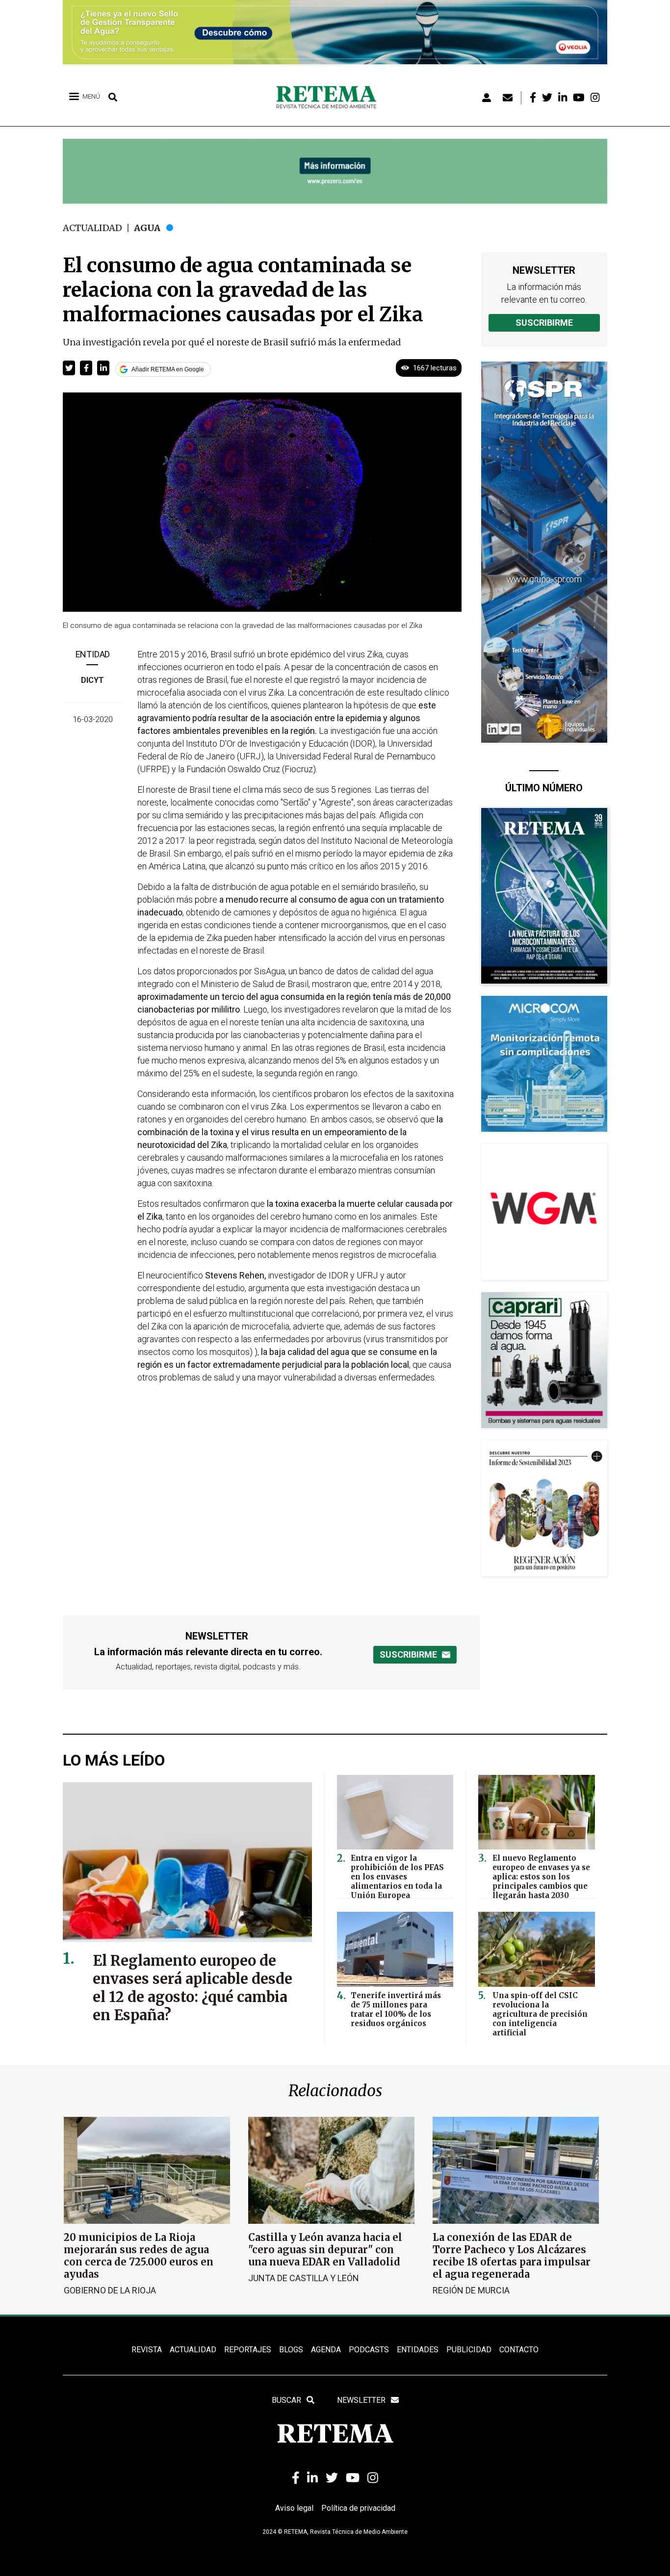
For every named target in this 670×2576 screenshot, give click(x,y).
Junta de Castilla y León (304, 2278)
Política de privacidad (358, 2508)
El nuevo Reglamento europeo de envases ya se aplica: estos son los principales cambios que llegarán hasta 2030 (541, 1877)
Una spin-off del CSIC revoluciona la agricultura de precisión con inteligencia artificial (540, 2014)
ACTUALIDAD (193, 2350)
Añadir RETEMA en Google (168, 369)
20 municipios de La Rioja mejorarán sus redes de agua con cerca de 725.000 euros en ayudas (139, 2256)
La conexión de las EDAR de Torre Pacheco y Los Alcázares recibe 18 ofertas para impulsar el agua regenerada (512, 2256)
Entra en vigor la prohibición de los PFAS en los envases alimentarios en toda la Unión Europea (397, 1877)
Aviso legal (294, 2508)
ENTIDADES (418, 2350)
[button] (69, 368)
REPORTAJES (248, 2350)
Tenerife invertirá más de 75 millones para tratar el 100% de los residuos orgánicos (396, 2009)
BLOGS (291, 2350)
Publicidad (469, 2350)
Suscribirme (544, 323)
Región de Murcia (471, 2290)
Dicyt (92, 680)
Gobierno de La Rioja (110, 2290)
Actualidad (92, 228)
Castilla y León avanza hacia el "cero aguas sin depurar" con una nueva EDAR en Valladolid (325, 2250)
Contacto (519, 2350)
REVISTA (147, 2350)
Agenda (326, 2350)
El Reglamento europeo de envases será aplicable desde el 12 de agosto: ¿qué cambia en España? (193, 1988)
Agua (147, 228)
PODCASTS (369, 2350)
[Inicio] (330, 98)
